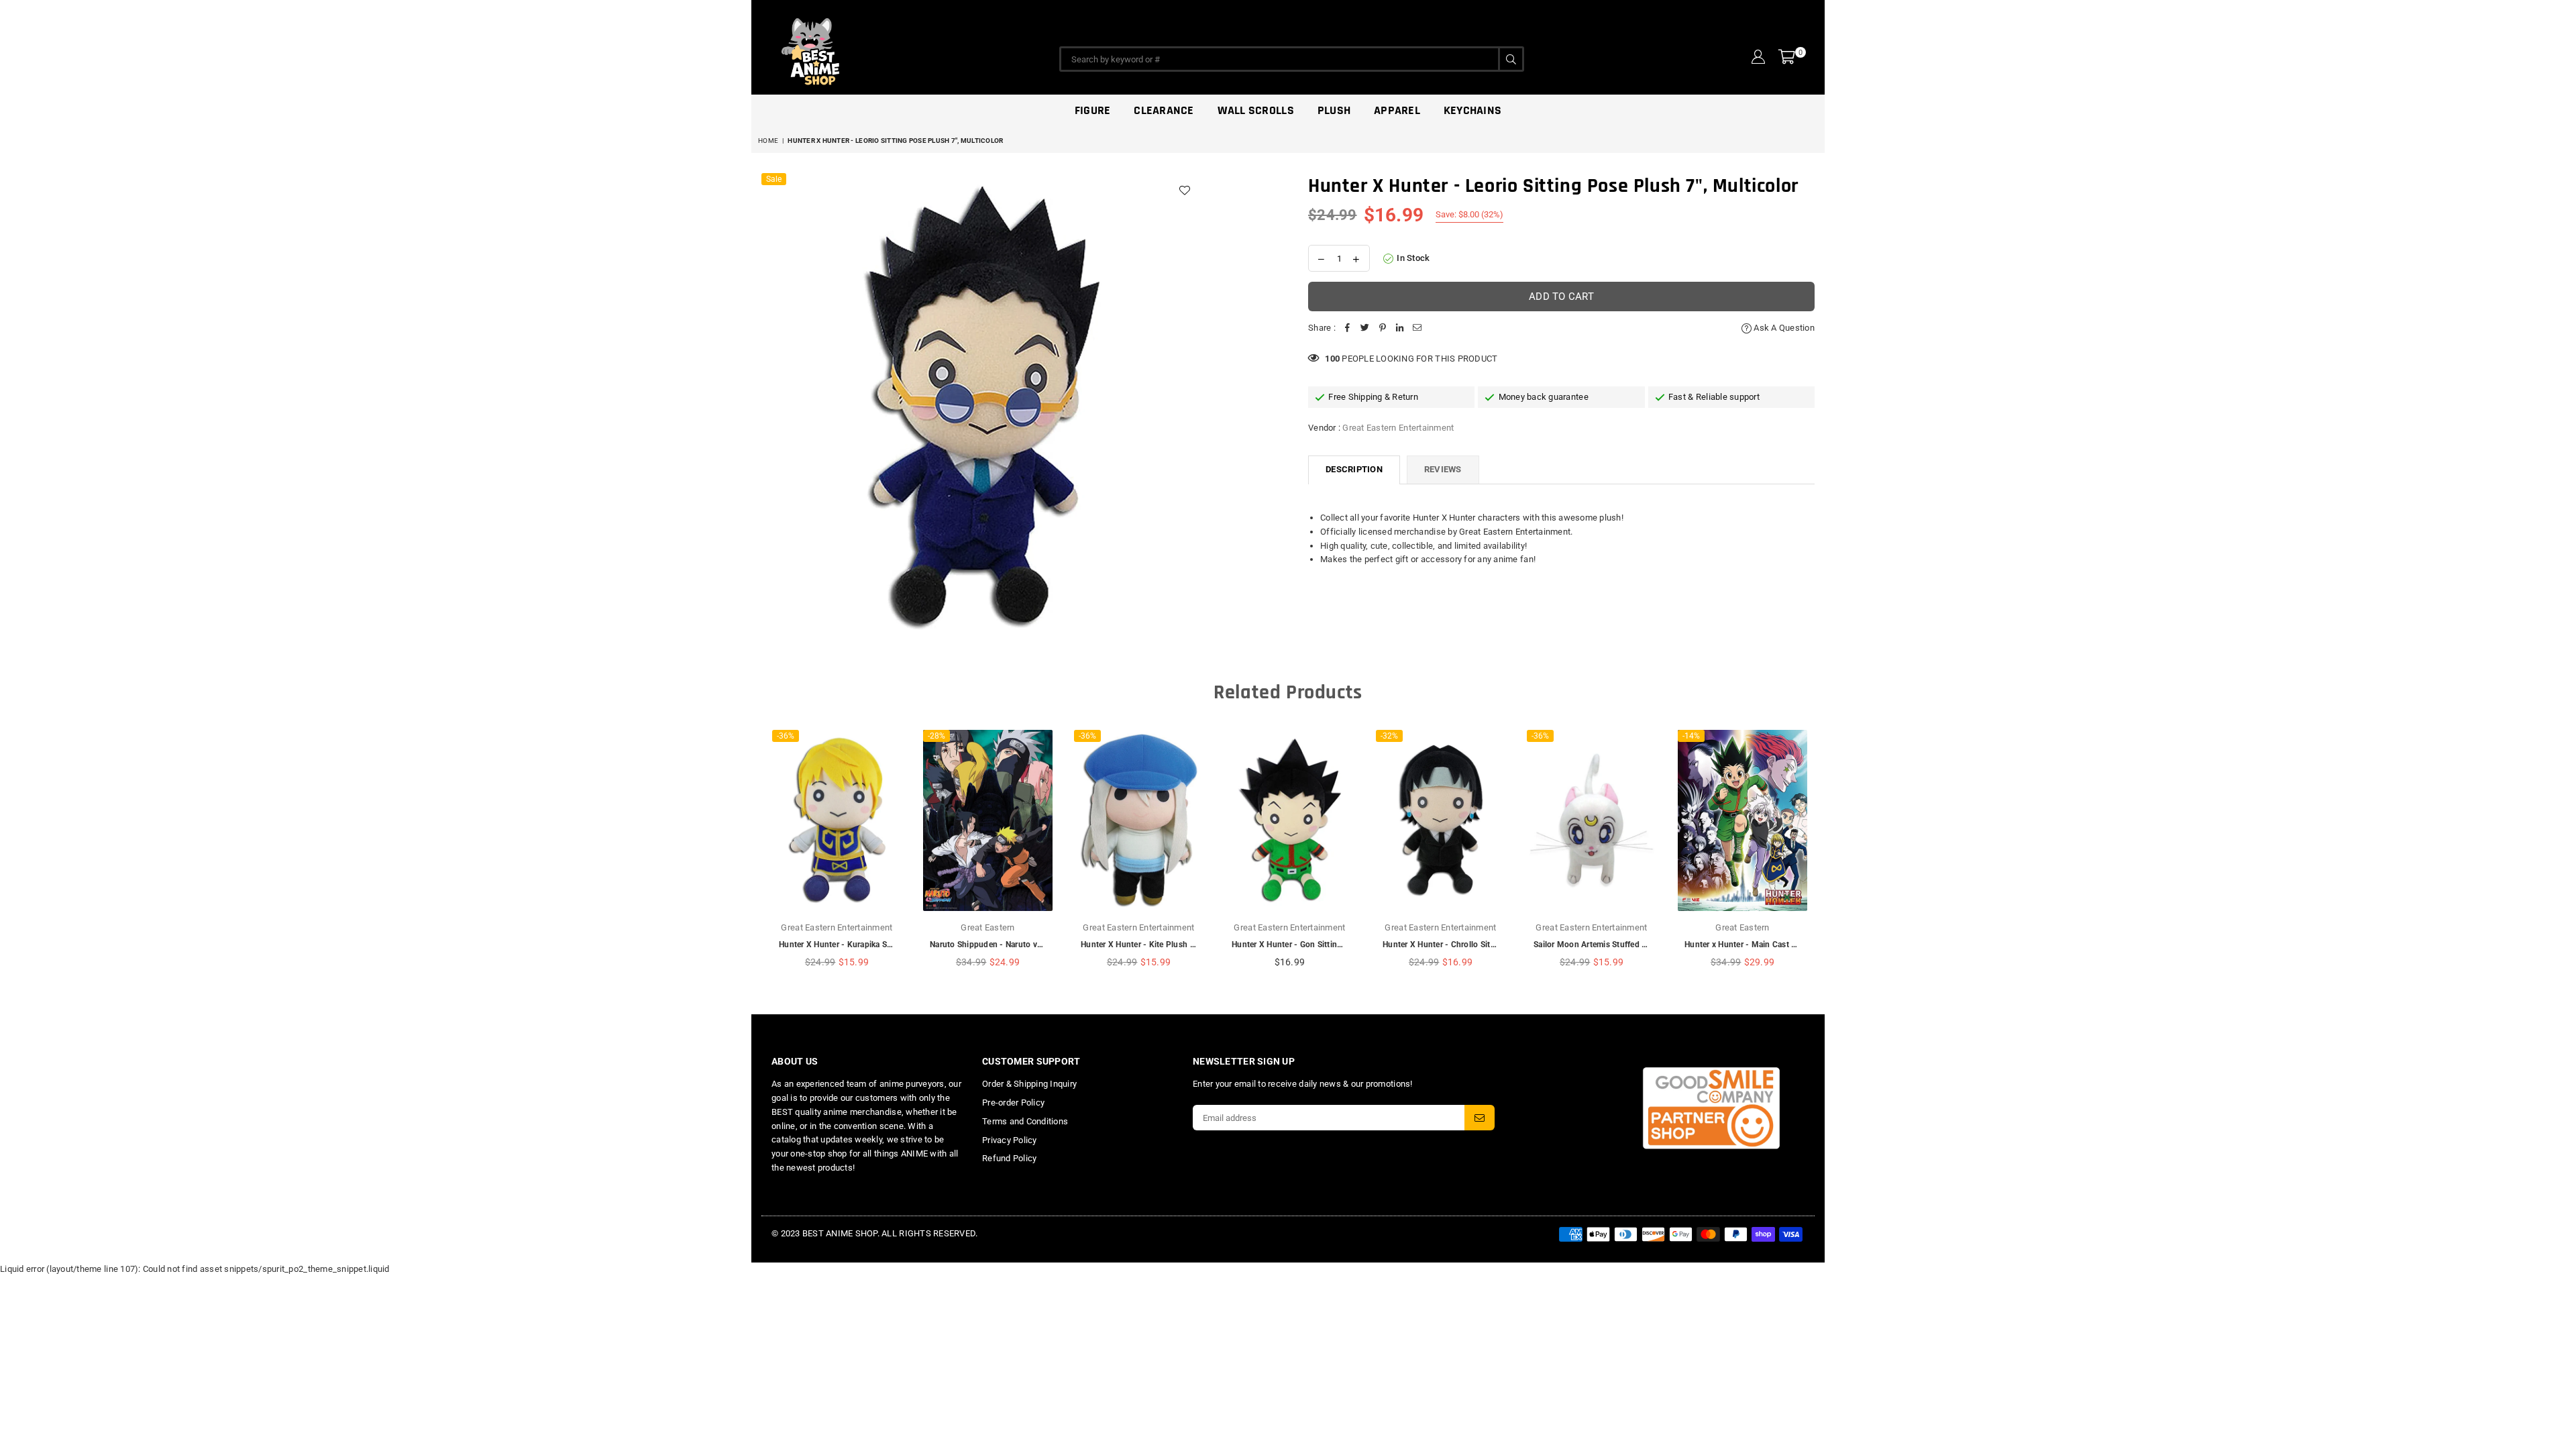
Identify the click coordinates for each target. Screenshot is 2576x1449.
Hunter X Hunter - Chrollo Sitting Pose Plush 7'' (1471, 945)
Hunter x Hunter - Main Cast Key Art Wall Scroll (1772, 945)
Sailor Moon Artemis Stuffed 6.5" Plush (1607, 945)
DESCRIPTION (1354, 469)
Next (1816, 855)
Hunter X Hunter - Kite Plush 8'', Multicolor (1161, 945)
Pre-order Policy (1013, 1103)
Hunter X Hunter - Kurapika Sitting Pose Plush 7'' (870, 945)
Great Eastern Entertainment (1398, 428)
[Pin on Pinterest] (1383, 328)
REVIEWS (1443, 469)
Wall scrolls (1256, 110)
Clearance (1164, 110)
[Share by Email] (1417, 328)
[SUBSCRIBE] (1480, 1118)
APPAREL (1397, 110)
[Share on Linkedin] (1400, 328)
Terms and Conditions (1025, 1121)
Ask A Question (1783, 328)
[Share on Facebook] (1348, 328)
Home (768, 141)
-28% (936, 736)
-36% (786, 736)
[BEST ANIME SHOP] (872, 48)
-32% (1389, 736)
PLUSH (1334, 110)
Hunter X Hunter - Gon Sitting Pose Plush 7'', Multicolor (1336, 945)
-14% (1691, 736)
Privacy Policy (1010, 1140)
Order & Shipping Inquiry (1029, 1084)
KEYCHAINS (1472, 110)
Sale (774, 179)
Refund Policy (1009, 1158)
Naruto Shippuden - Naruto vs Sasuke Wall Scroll (1021, 945)
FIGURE (1093, 110)
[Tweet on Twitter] (1365, 328)
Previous (760, 855)
